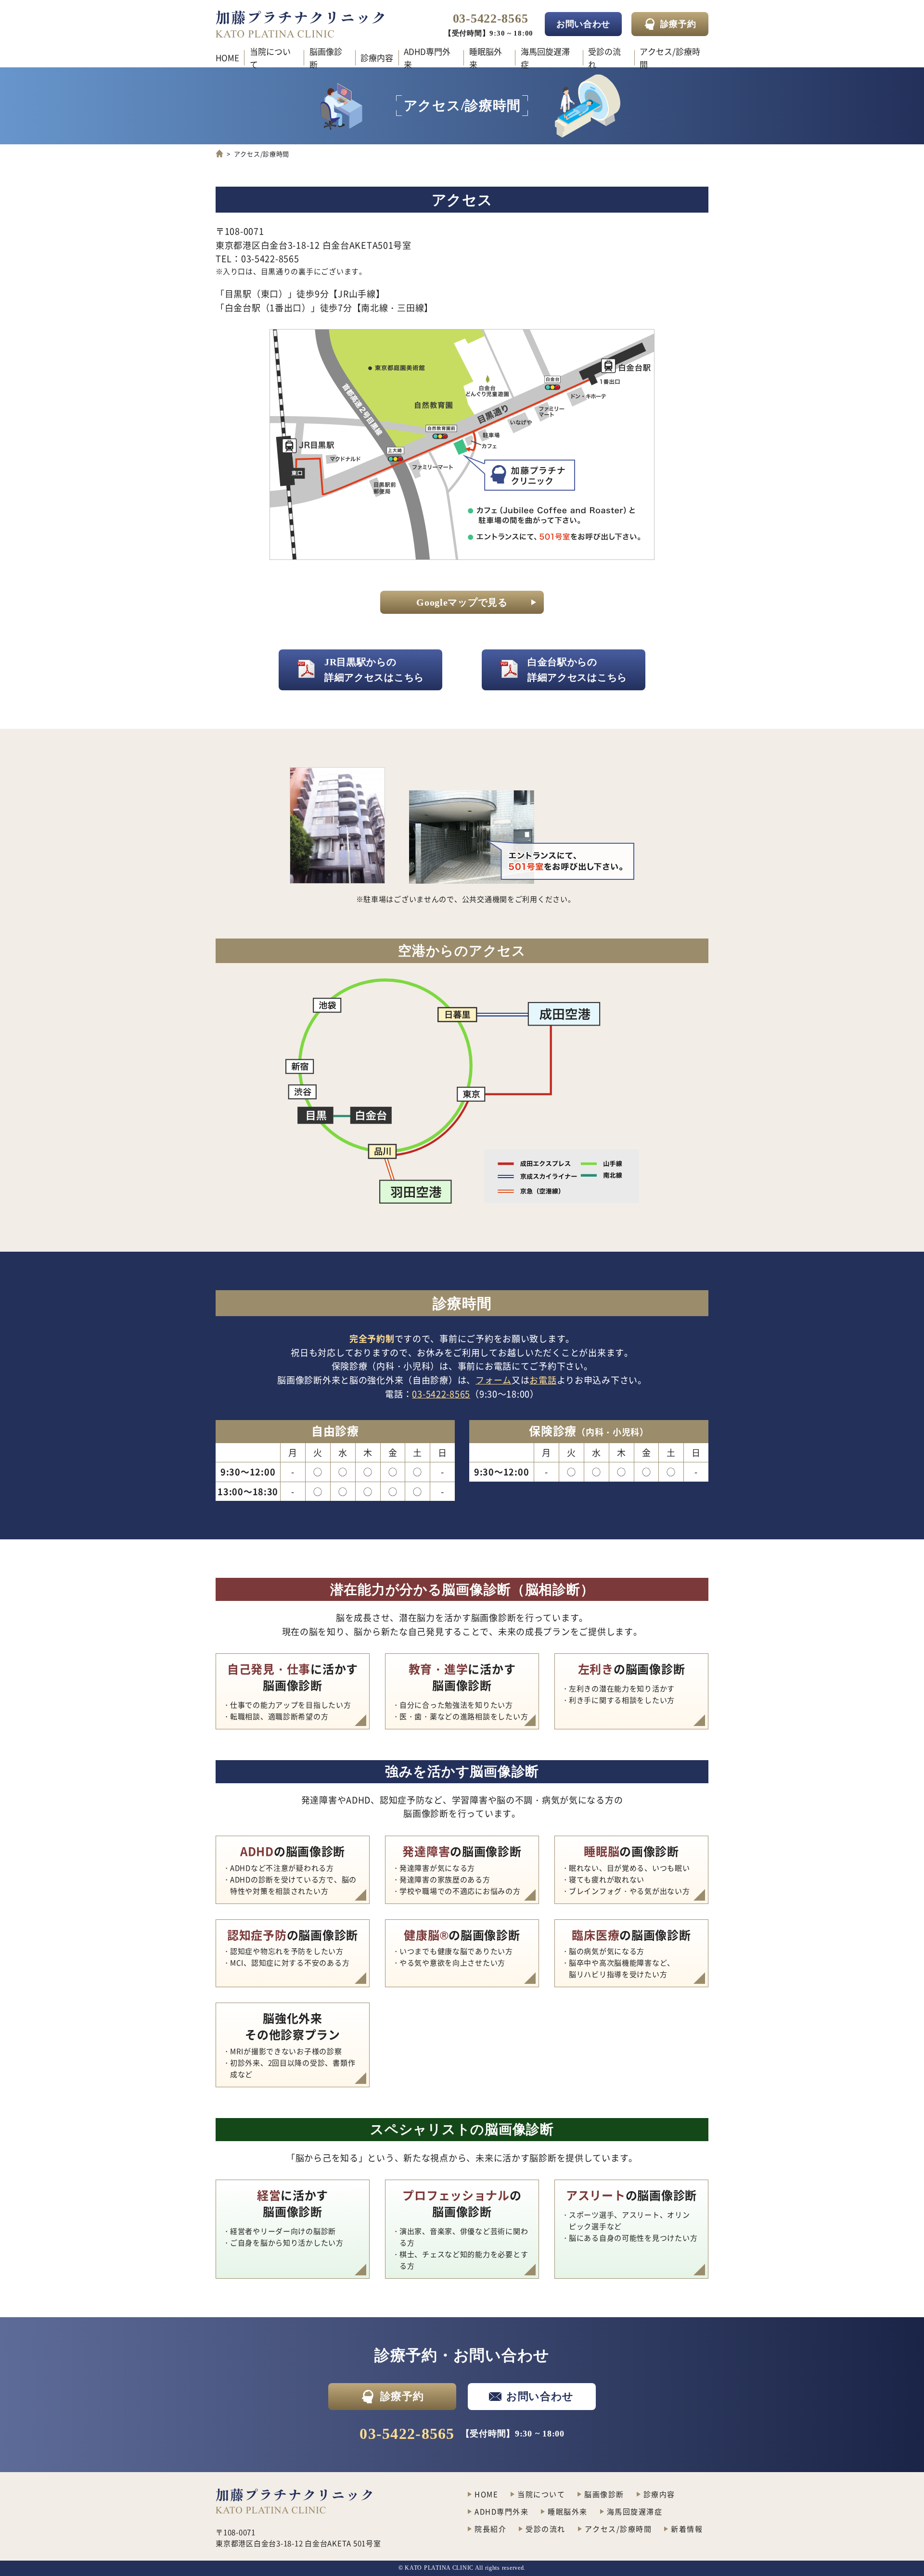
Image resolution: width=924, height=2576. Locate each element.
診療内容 (377, 57)
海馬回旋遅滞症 (545, 58)
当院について (270, 58)
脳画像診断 (326, 58)
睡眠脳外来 (486, 58)
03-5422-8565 (491, 19)
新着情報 (687, 2529)
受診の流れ (604, 58)
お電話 (543, 1380)
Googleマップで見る (462, 602)
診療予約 (678, 24)
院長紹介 (490, 2529)
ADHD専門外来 (427, 58)
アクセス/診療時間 (670, 58)
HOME (227, 57)
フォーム (494, 1380)
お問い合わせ (540, 2396)
